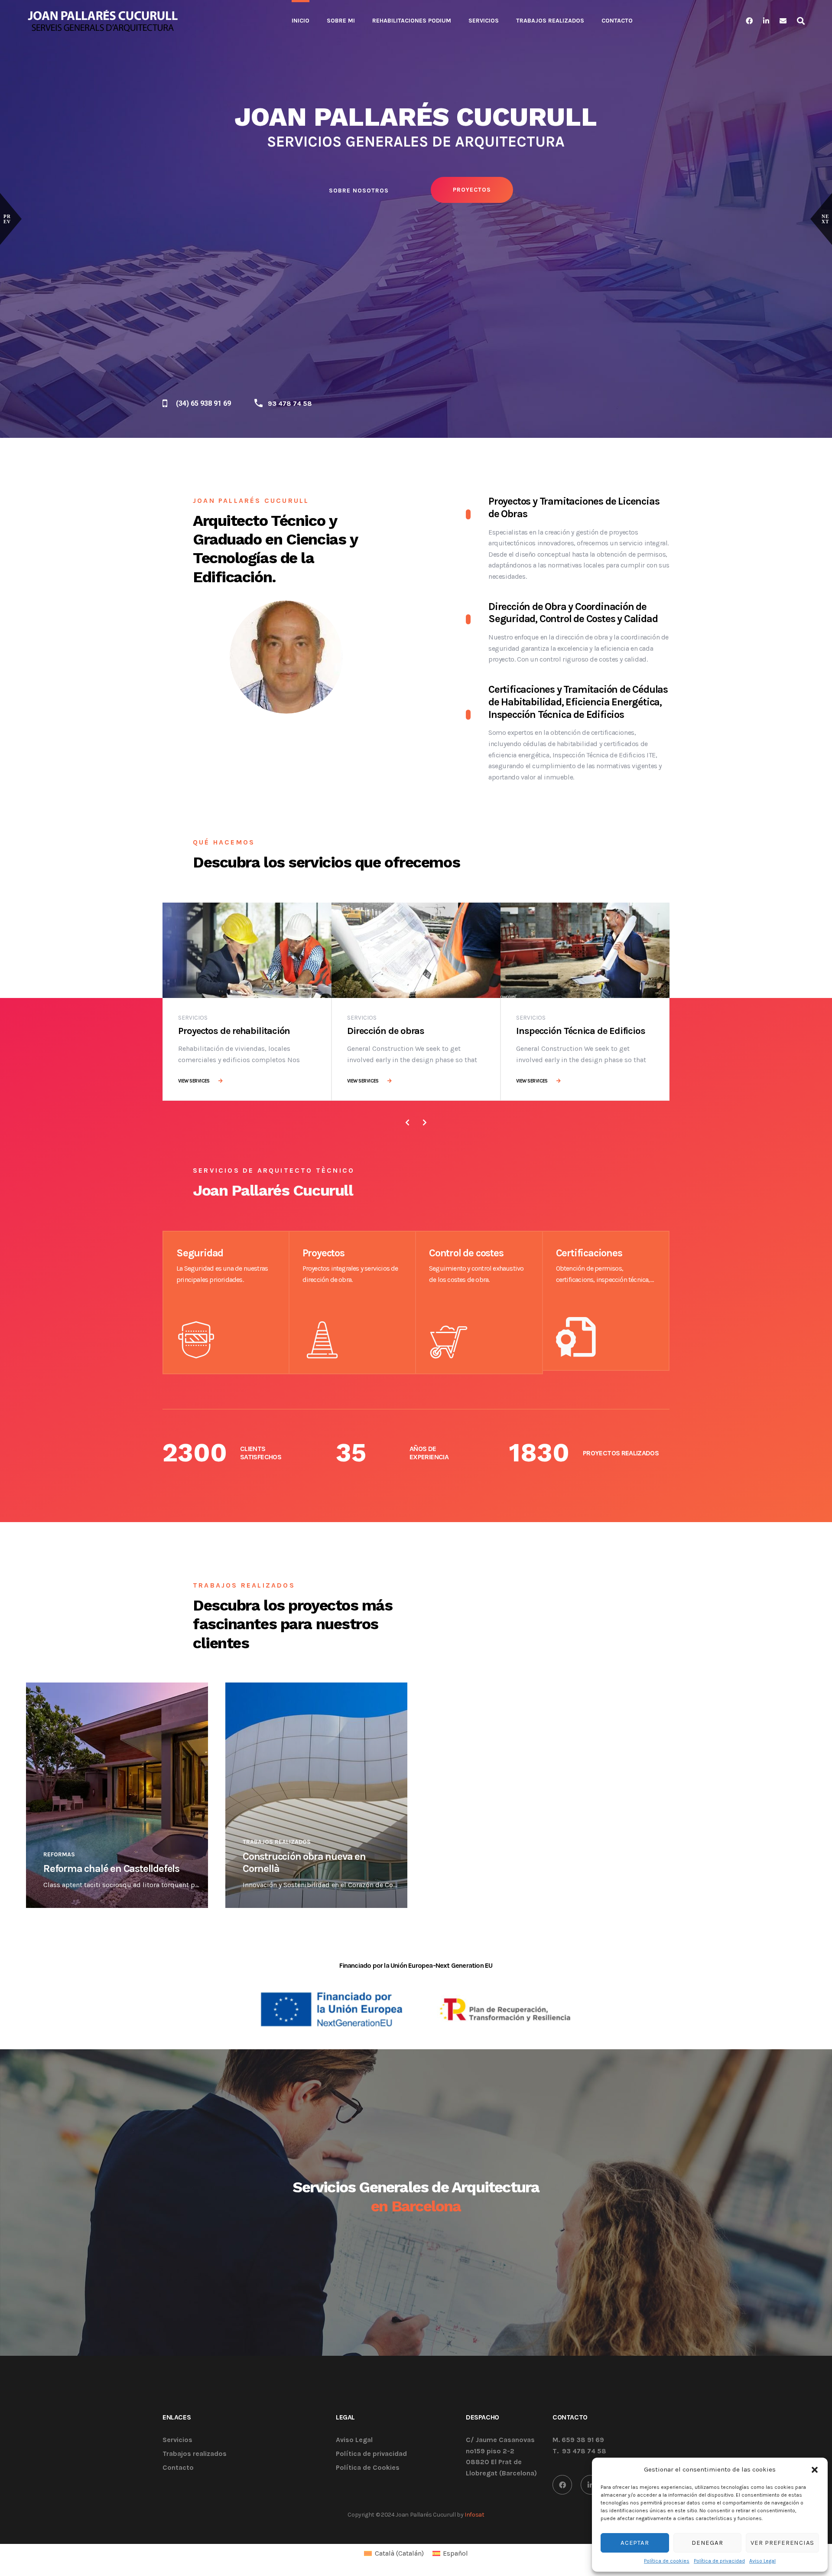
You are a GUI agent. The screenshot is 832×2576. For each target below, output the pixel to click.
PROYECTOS (468, 187)
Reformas (59, 1854)
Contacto (178, 2468)
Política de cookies (667, 2561)
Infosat (474, 2515)
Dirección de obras (386, 1031)
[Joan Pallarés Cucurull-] (103, 21)
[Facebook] (562, 2485)
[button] (815, 2469)
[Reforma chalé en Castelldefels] (117, 1795)
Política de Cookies (368, 2468)
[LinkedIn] (590, 2485)
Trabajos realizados (277, 1842)
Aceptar (635, 2543)
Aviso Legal (762, 2561)
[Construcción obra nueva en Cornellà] (316, 1795)
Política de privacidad (719, 2561)
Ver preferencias (782, 2543)
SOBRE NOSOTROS (357, 188)
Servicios (193, 1018)
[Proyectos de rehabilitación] (247, 950)
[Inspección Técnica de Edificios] (585, 950)
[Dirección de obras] (416, 950)
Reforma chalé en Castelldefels (111, 1868)
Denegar (707, 2543)
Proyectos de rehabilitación (234, 1031)
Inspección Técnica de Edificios (581, 1031)
